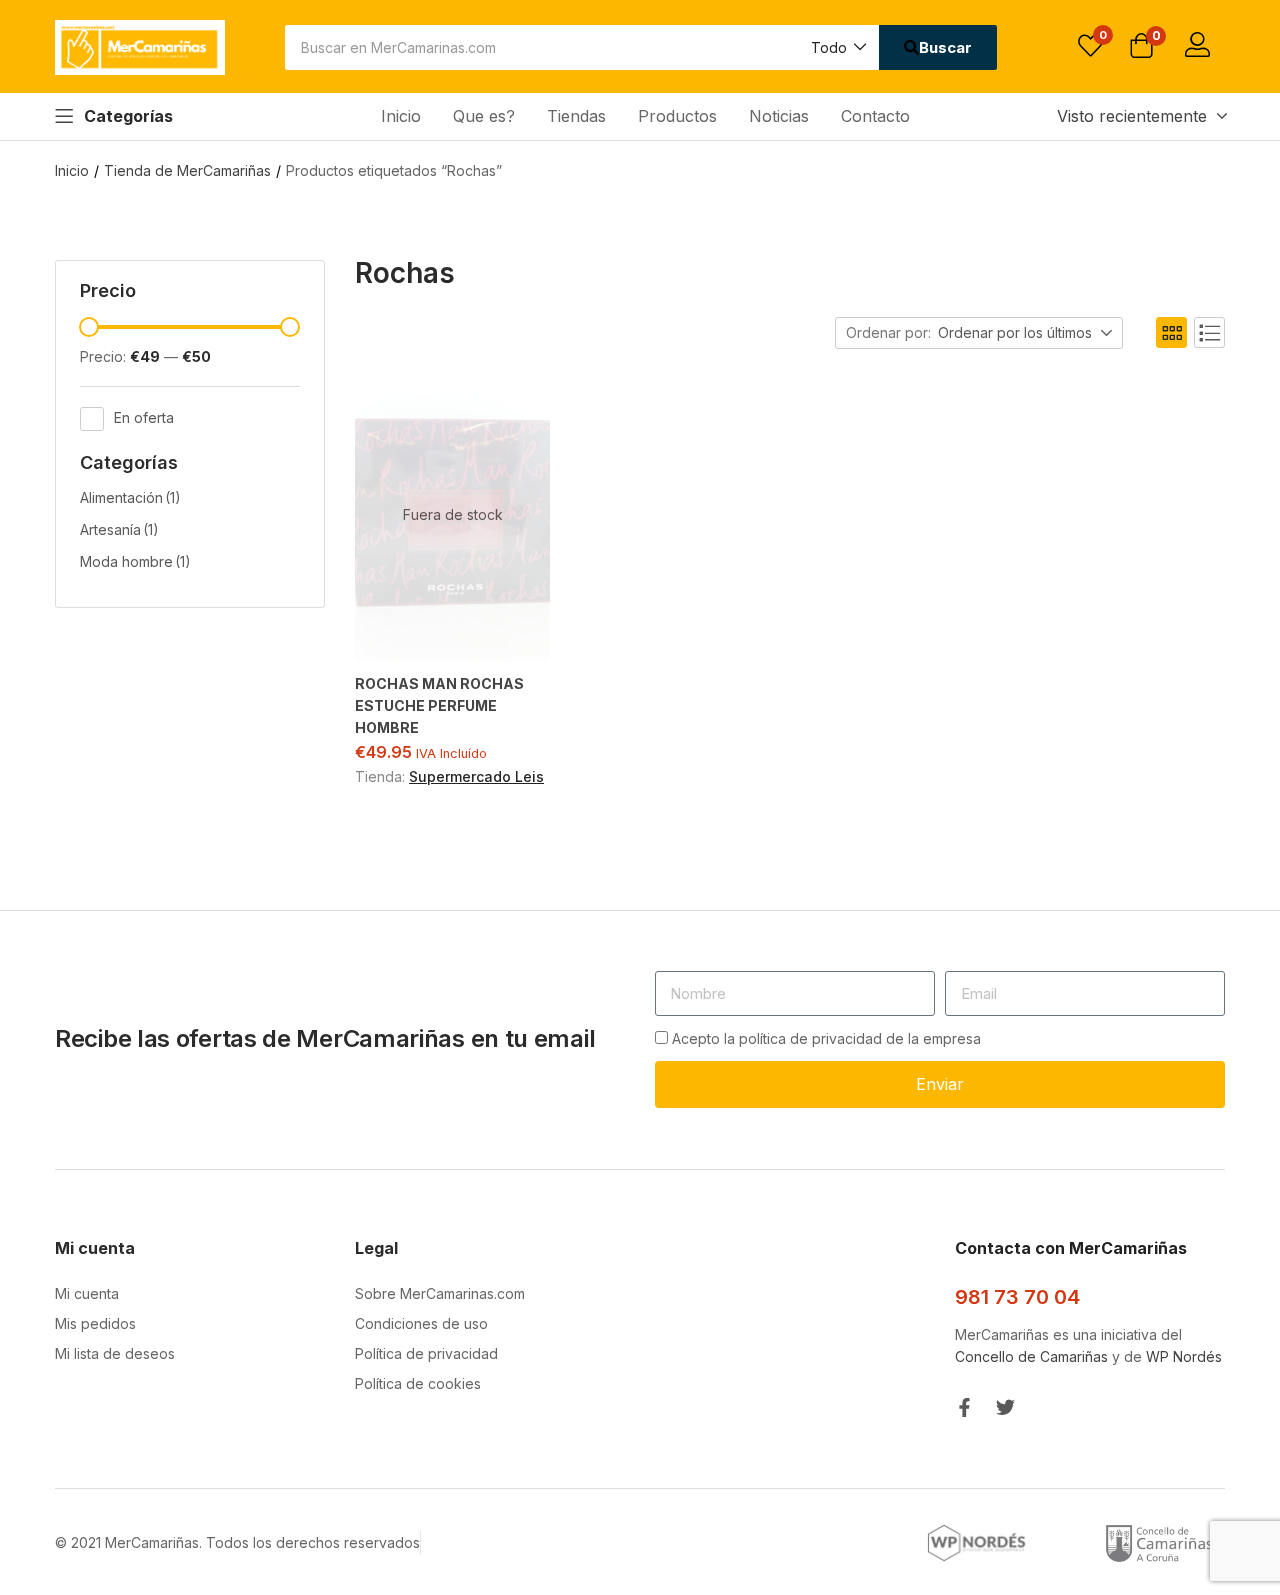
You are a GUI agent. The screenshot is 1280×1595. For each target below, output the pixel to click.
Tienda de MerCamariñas (187, 170)
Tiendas (576, 116)
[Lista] (1209, 332)
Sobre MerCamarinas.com (440, 1293)
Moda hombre (135, 561)
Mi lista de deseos (115, 1353)
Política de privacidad (426, 1353)
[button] (837, 47)
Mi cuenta (87, 1293)
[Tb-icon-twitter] (1005, 1407)
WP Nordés (1184, 1356)
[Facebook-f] (964, 1407)
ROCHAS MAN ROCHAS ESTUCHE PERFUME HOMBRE (439, 705)
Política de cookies (418, 1383)
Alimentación (130, 497)
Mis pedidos (95, 1323)
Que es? (484, 116)
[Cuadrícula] (1171, 332)
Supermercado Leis (476, 776)
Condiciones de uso (421, 1323)
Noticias (779, 116)
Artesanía (119, 529)
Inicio (401, 116)
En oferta (144, 416)
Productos (677, 116)
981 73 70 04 (1017, 1297)
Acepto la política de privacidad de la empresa (826, 1038)
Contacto (875, 116)
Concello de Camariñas (1031, 1356)
